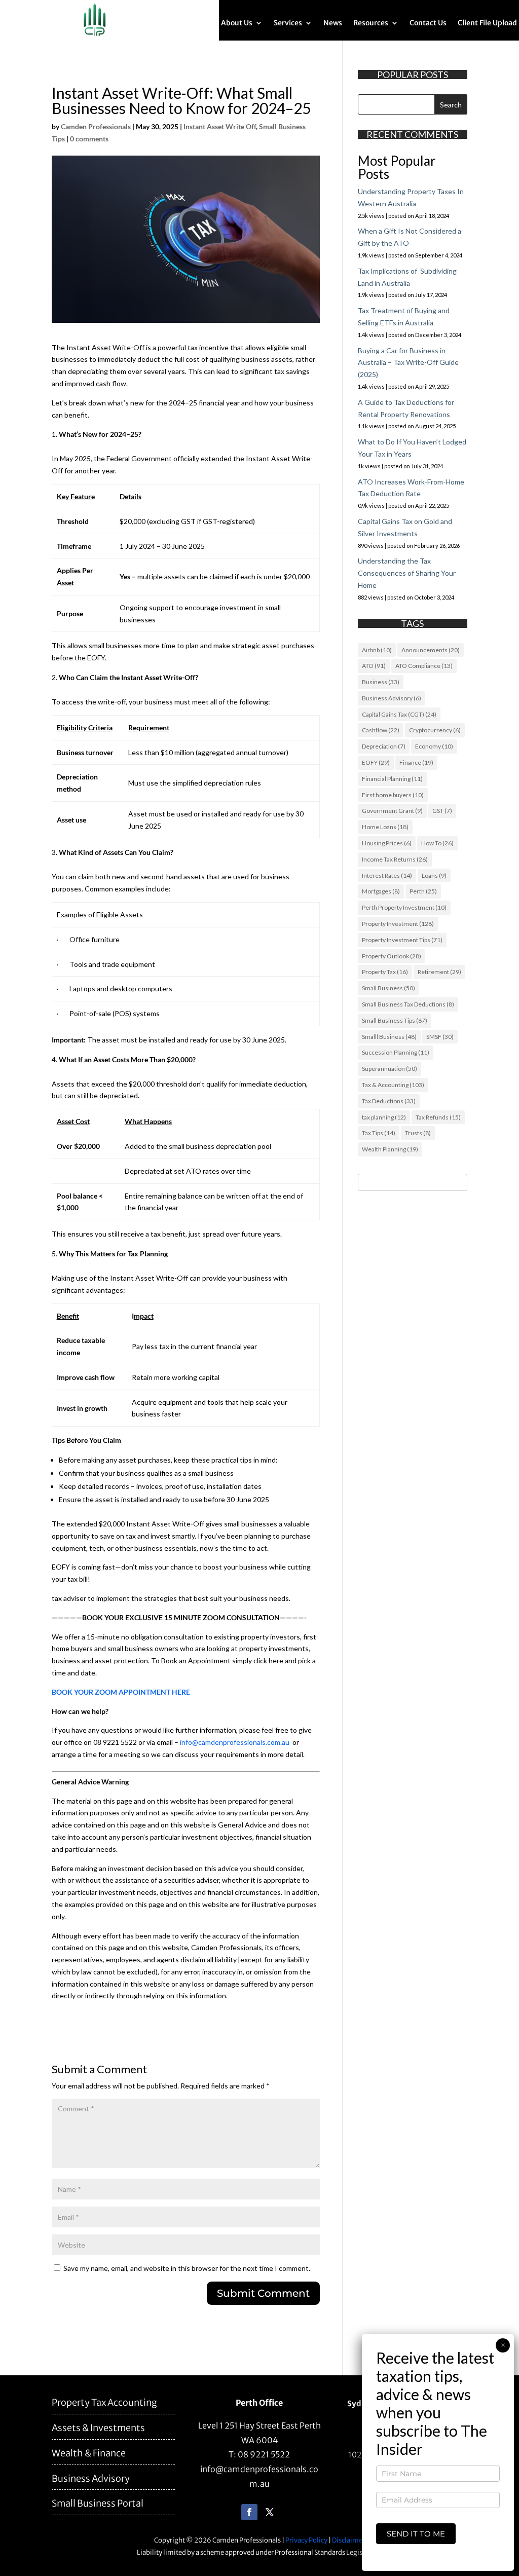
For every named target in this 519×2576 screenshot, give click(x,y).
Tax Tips (379, 1133)
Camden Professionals (96, 126)
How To (437, 843)
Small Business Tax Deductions (408, 1004)
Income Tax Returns (395, 859)
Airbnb (377, 650)
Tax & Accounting (393, 1085)
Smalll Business (389, 1037)
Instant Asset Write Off (220, 126)
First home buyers (393, 795)
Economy (434, 746)
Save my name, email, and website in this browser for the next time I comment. (187, 2268)
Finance (416, 762)
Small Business (388, 988)
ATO (374, 666)
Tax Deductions (389, 1101)
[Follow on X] (270, 2512)
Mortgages (381, 891)
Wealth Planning (390, 1149)
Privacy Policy (306, 2540)
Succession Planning (396, 1052)
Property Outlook (392, 956)
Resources (371, 23)
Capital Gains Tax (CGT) (399, 714)
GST (442, 811)
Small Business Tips (395, 1020)
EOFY (376, 762)
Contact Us (428, 23)
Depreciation (384, 746)
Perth (423, 891)
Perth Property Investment (404, 907)
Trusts (418, 1133)
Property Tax (385, 972)
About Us (237, 23)
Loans (434, 875)
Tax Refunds (438, 1117)
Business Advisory (392, 698)
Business (381, 682)
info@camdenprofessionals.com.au (235, 1742)
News (333, 23)
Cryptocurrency (435, 730)
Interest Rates (387, 875)
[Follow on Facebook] (249, 2512)
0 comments (89, 139)
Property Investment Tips (402, 940)
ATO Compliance (424, 666)
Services (288, 23)
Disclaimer (348, 2540)
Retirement (439, 972)
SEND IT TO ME (416, 2534)
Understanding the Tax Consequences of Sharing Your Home (407, 573)
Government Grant (392, 811)
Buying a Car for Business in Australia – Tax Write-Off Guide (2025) (408, 363)
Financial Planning (392, 779)
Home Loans (385, 827)
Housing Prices (387, 843)
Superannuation (390, 1069)
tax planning (384, 1117)
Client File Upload (487, 23)
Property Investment (398, 924)
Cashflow (381, 730)
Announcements (431, 650)
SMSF (440, 1037)
